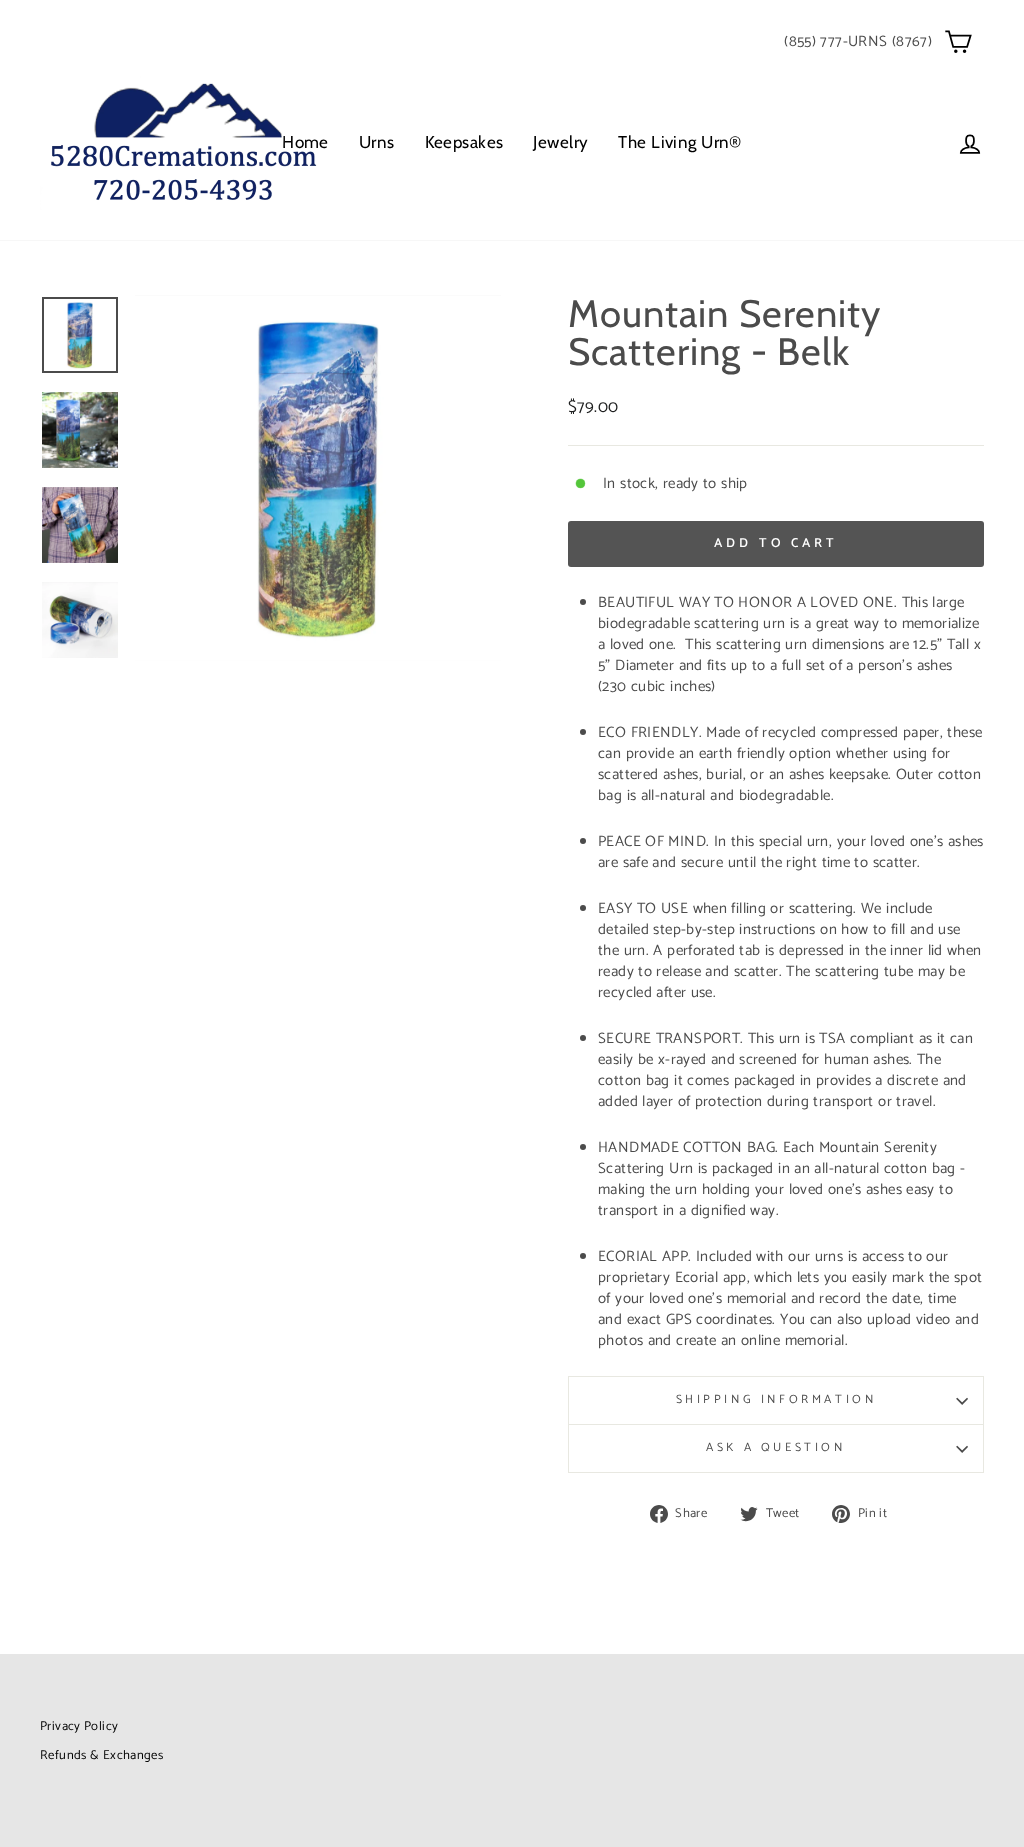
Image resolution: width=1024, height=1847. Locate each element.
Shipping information (776, 1399)
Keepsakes (464, 142)
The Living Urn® (679, 142)
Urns (377, 142)
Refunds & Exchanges (101, 1755)
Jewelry (560, 142)
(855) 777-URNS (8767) (858, 41)
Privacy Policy (79, 1726)
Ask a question (775, 1447)
